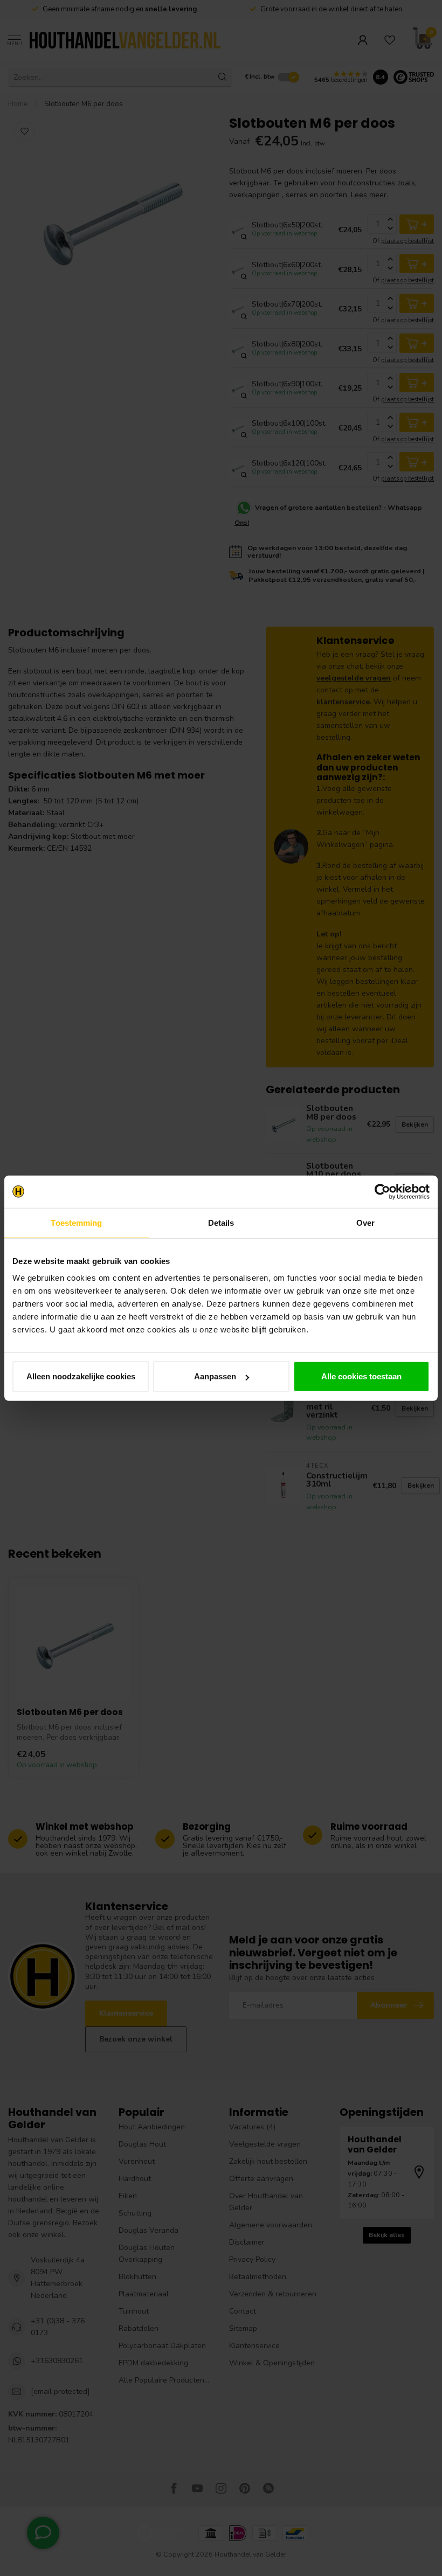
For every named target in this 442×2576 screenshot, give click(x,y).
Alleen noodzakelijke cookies (81, 1376)
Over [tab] (365, 1222)
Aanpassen (215, 1376)
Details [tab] (221, 1222)
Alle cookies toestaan (361, 1376)
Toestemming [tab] (76, 1222)
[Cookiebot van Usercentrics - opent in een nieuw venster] (382, 1191)
